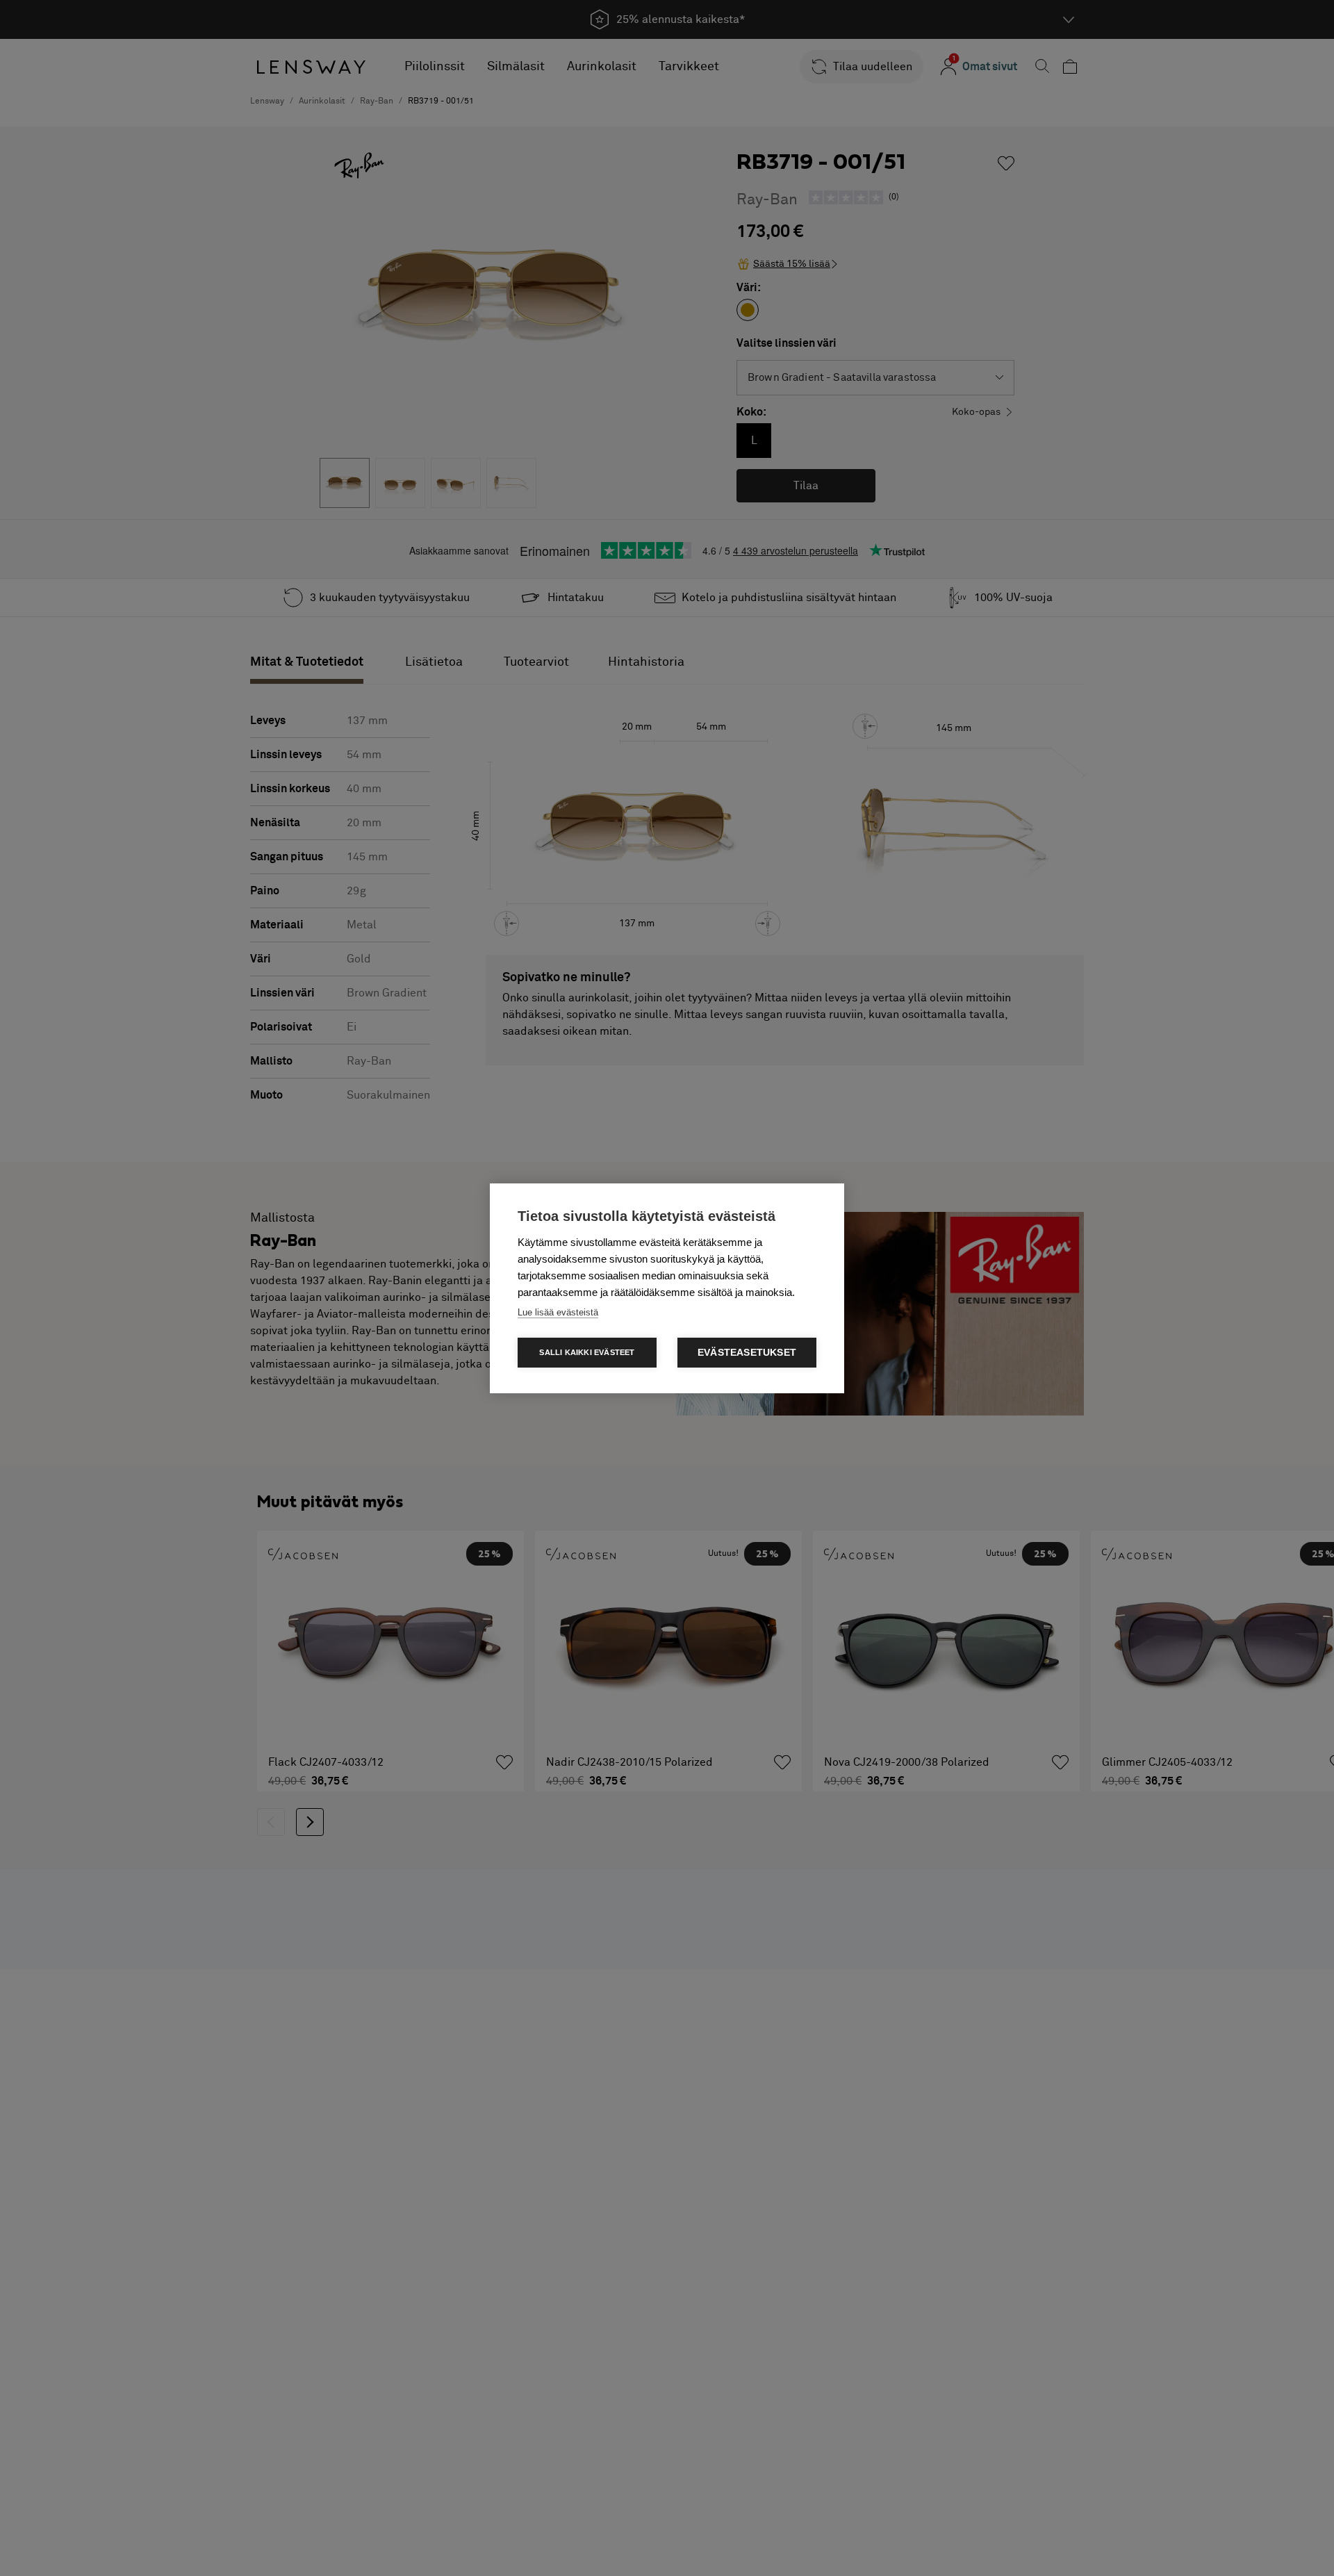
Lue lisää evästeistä (558, 1312)
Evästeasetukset (747, 1353)
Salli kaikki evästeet (587, 1352)
